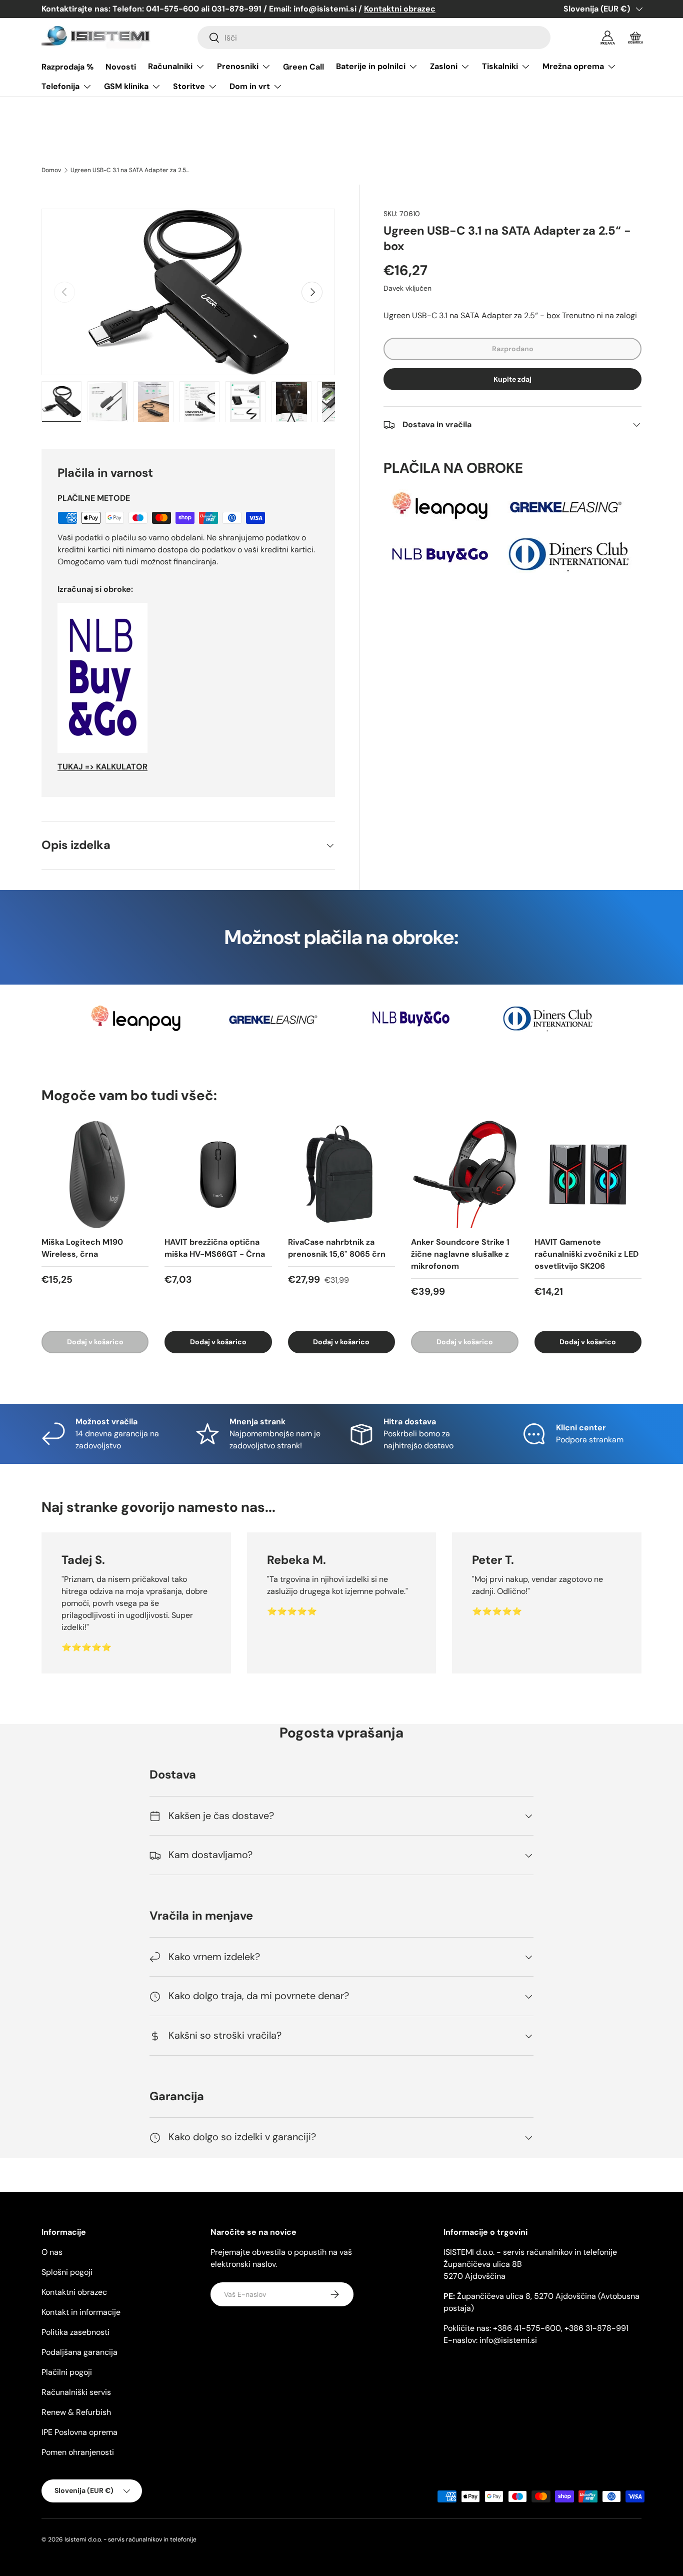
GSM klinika (126, 86)
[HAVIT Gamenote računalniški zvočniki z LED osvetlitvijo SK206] (588, 1174)
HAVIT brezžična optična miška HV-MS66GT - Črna (215, 1248)
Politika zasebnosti (75, 2332)
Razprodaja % (67, 67)
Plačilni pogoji (67, 2372)
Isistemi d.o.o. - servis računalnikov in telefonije (130, 2539)
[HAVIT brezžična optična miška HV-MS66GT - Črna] (218, 1174)
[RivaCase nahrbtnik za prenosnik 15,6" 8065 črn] (341, 1174)
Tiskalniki (500, 66)
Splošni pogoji (67, 2272)
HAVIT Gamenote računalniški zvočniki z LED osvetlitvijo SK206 (586, 1254)
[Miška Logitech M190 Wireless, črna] (95, 1174)
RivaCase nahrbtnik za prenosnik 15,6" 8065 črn (337, 1248)
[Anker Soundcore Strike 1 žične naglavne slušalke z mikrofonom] (464, 1174)
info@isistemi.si (508, 2340)
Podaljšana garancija (79, 2352)
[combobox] (374, 38)
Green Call (303, 67)
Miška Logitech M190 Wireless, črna (82, 1248)
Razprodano (513, 349)
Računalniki (170, 66)
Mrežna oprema (573, 66)
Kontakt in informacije (81, 2312)
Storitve (189, 86)
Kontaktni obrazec (74, 2292)
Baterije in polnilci (371, 66)
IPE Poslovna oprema (79, 2432)
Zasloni (444, 66)
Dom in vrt (250, 86)
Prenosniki (238, 66)
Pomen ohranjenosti (78, 2452)
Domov (51, 170)
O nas (52, 2252)
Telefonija (60, 86)
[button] (635, 38)
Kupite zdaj (512, 379)
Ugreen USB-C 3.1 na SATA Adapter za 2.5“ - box (130, 170)
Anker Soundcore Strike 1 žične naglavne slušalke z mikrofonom (460, 1254)
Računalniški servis (76, 2392)
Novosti (121, 67)
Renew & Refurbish (76, 2412)
